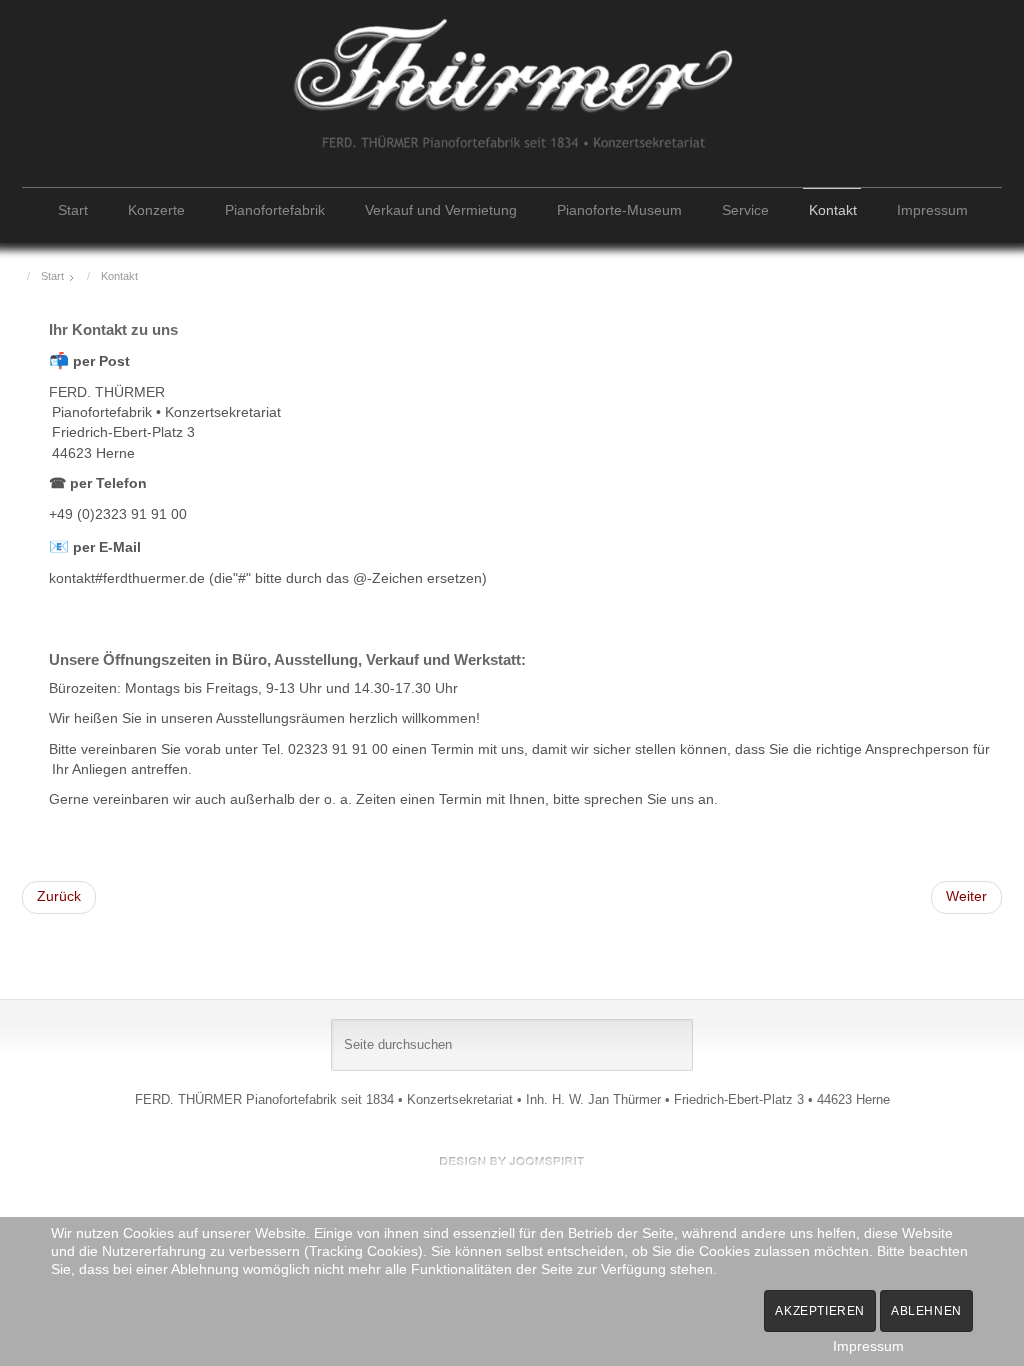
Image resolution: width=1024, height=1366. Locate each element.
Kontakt (833, 210)
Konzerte (156, 210)
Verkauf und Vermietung (441, 210)
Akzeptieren (820, 1311)
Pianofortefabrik (275, 210)
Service (745, 210)
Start (73, 210)
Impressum (932, 210)
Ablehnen (926, 1311)
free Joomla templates (512, 1161)
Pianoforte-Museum (619, 210)
